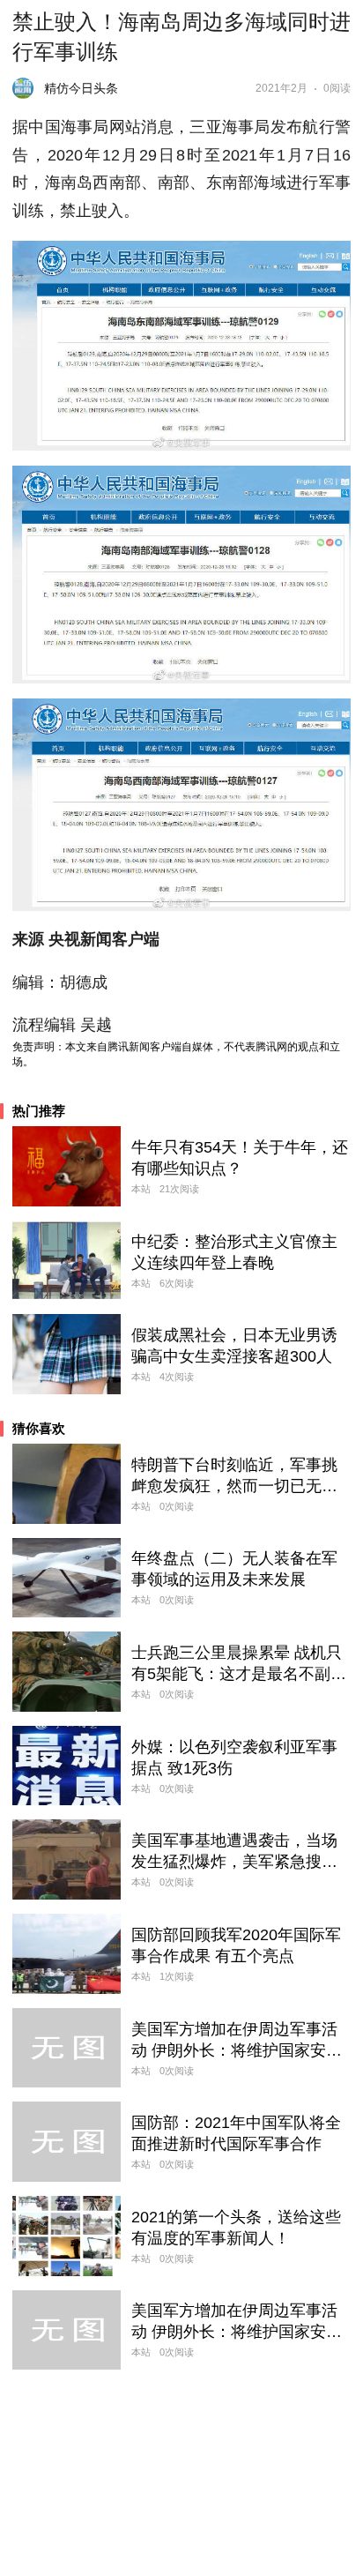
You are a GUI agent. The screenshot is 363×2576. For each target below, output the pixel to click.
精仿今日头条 (81, 88)
